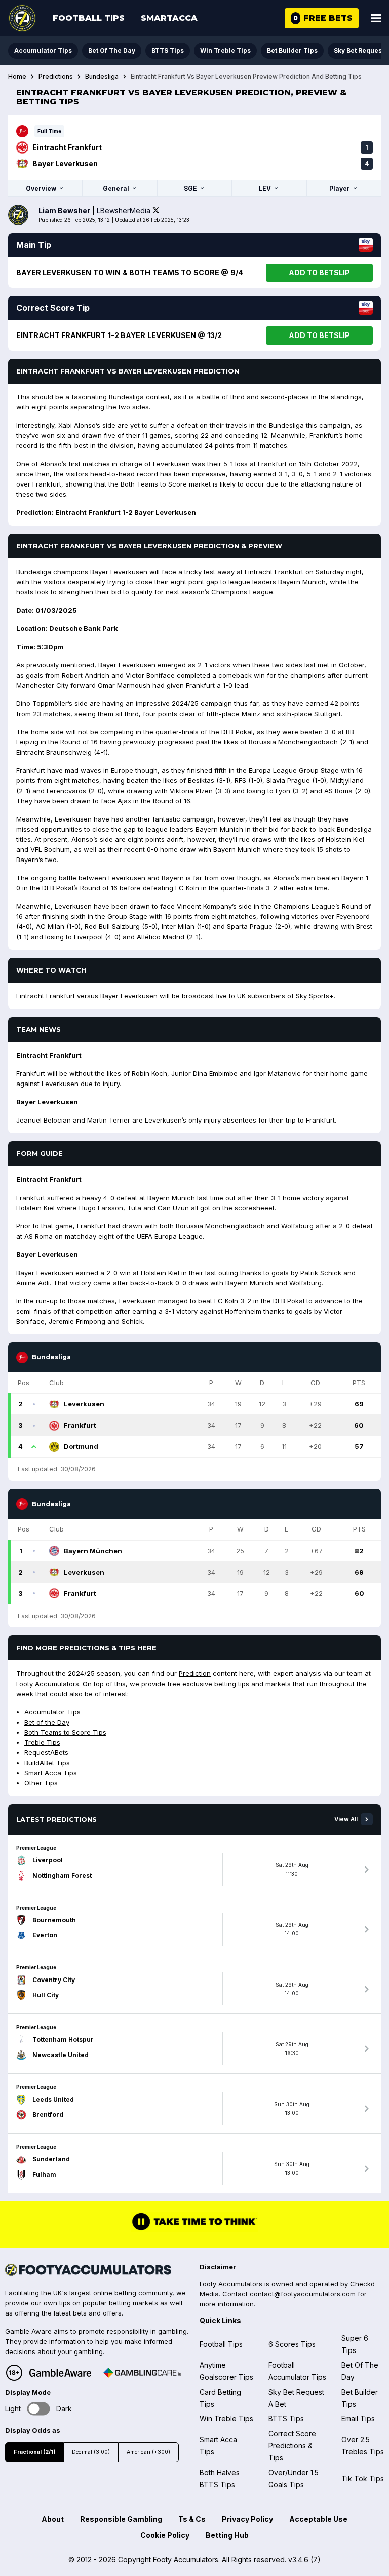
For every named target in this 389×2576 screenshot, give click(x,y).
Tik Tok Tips (363, 2478)
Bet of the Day (47, 1722)
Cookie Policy (165, 2535)
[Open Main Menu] (376, 18)
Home (17, 77)
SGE (190, 188)
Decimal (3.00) (91, 2452)
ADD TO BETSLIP (319, 272)
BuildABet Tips (47, 1763)
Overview (41, 188)
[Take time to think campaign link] (194, 2229)
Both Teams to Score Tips (65, 1732)
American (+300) (148, 2452)
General (116, 188)
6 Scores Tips (292, 2344)
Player (340, 188)
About (53, 2519)
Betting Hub (227, 2535)
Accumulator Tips (43, 50)
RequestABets (46, 1752)
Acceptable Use (318, 2519)
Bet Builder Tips (292, 50)
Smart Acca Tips (51, 1773)
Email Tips (358, 2419)
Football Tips (89, 18)
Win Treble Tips (225, 50)
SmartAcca (169, 18)
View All (346, 1819)
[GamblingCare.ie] (142, 2373)
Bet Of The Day (112, 50)
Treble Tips (42, 1742)
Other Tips (41, 1783)
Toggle (39, 2409)
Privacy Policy (247, 2519)
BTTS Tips (168, 50)
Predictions (56, 77)
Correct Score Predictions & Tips (292, 2446)
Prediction (195, 1673)
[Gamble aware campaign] (60, 2373)
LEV (265, 188)
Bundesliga (102, 77)
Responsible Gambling (121, 2519)
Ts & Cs (192, 2519)
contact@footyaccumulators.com (303, 2294)
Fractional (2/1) (34, 2452)
